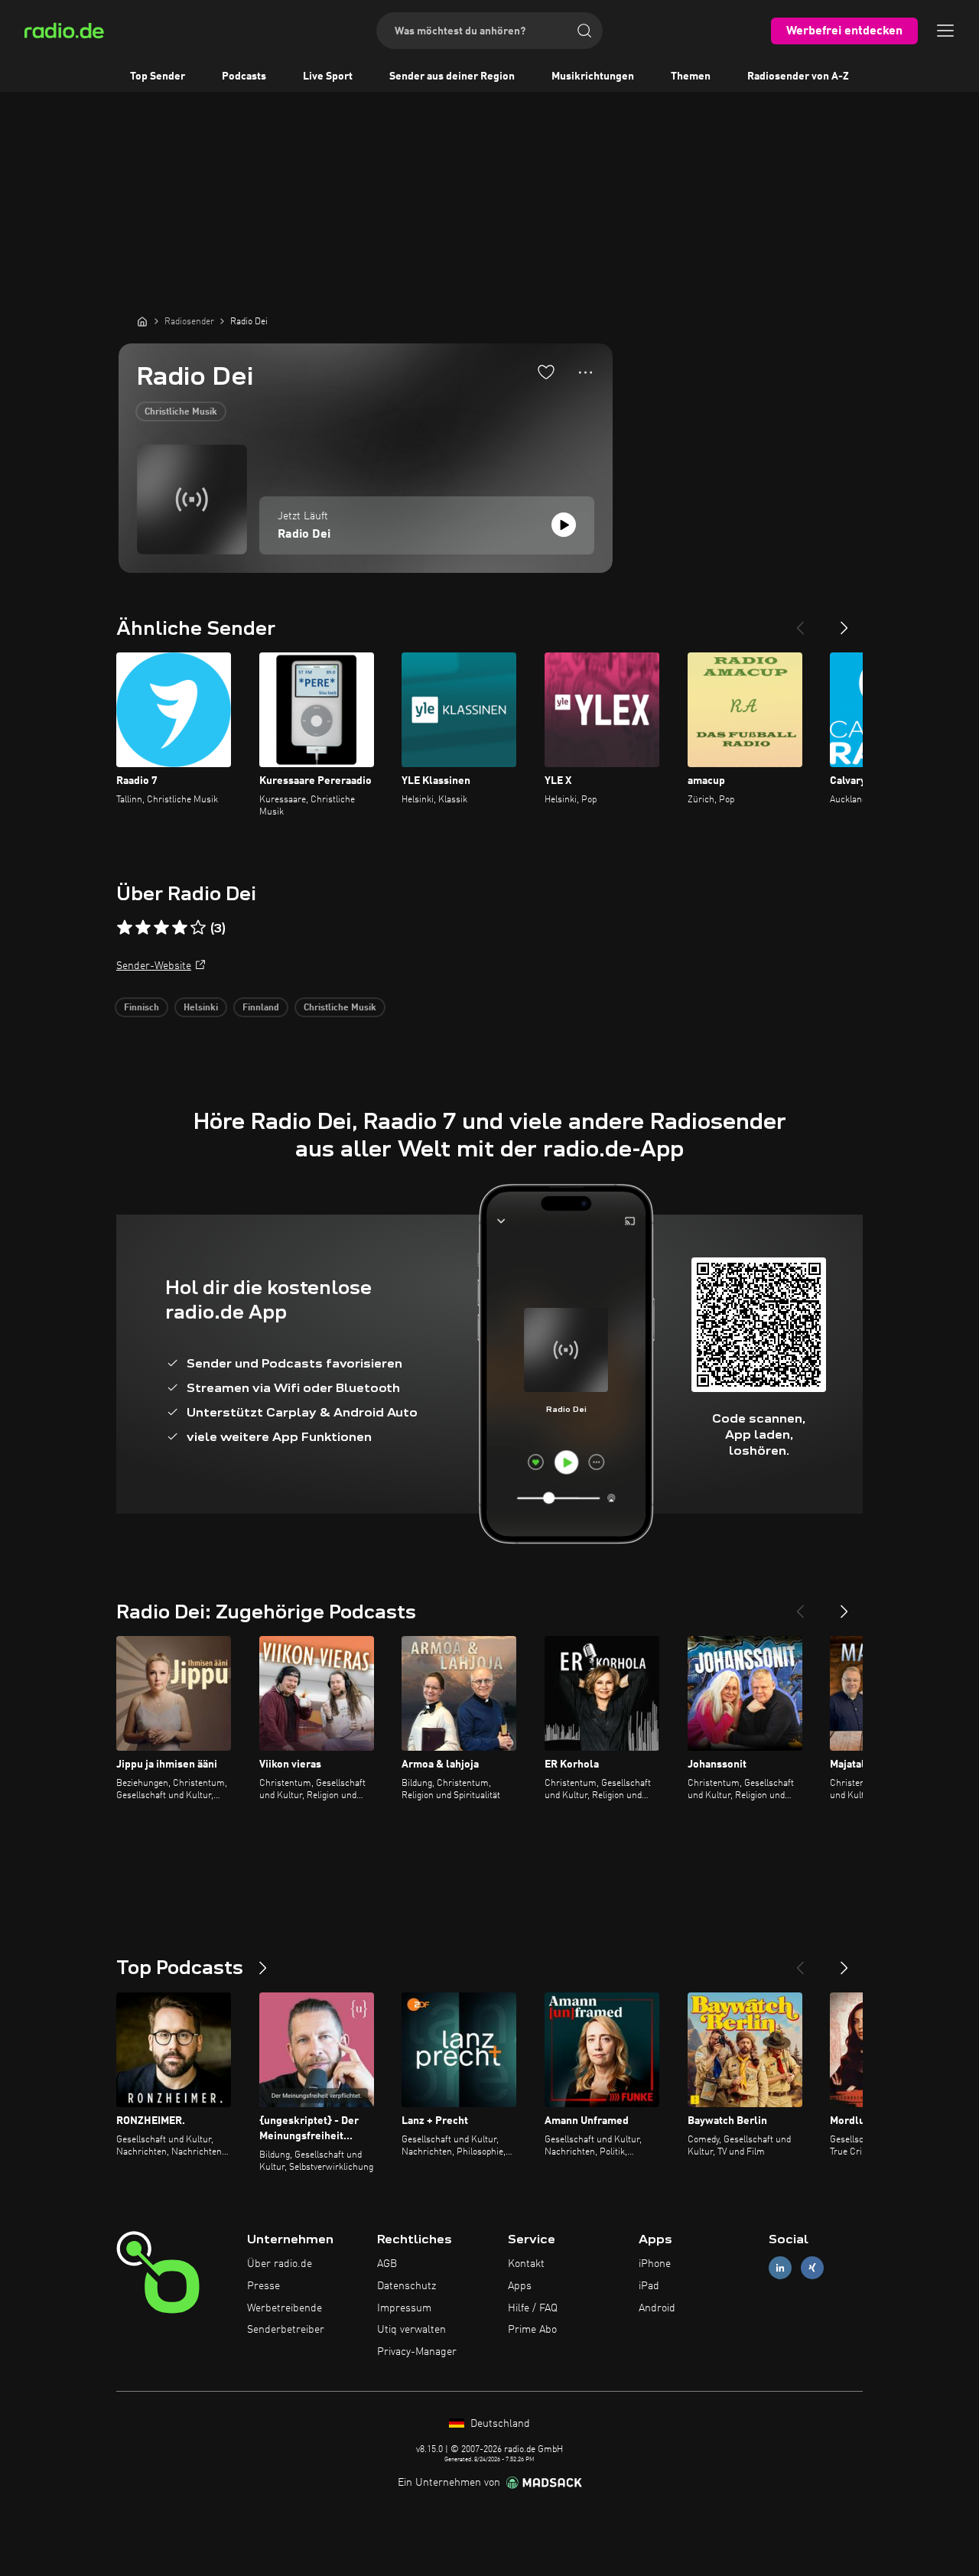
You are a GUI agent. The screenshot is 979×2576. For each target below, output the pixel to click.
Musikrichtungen (593, 76)
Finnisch (141, 1008)
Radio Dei (304, 535)
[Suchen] (584, 31)
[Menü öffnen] (945, 31)
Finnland (261, 1008)
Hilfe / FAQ (533, 2308)
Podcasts (244, 76)
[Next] (844, 622)
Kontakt (526, 2264)
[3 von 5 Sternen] (161, 928)
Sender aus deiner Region (452, 76)
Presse (263, 2286)
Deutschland (499, 2424)
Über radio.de (280, 2264)
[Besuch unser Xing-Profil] (812, 2268)
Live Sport (328, 76)
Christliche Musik (181, 412)
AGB (387, 2264)
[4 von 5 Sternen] (180, 928)
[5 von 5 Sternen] (198, 928)
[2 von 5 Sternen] (143, 928)
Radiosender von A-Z (798, 76)
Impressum (404, 2308)
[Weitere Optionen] (585, 372)
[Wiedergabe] (564, 525)
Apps (520, 2286)
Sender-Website (154, 966)
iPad (649, 2286)
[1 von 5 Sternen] (125, 928)
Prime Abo (532, 2330)
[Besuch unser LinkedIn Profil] (780, 2268)
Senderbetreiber (286, 2330)
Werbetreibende (285, 2308)
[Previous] (800, 622)
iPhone (655, 2264)
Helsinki (201, 1008)
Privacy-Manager (417, 2352)
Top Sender (158, 76)
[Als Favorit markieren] (546, 372)
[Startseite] (142, 321)
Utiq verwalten (411, 2330)
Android (657, 2308)
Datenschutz (407, 2286)
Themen (691, 76)
